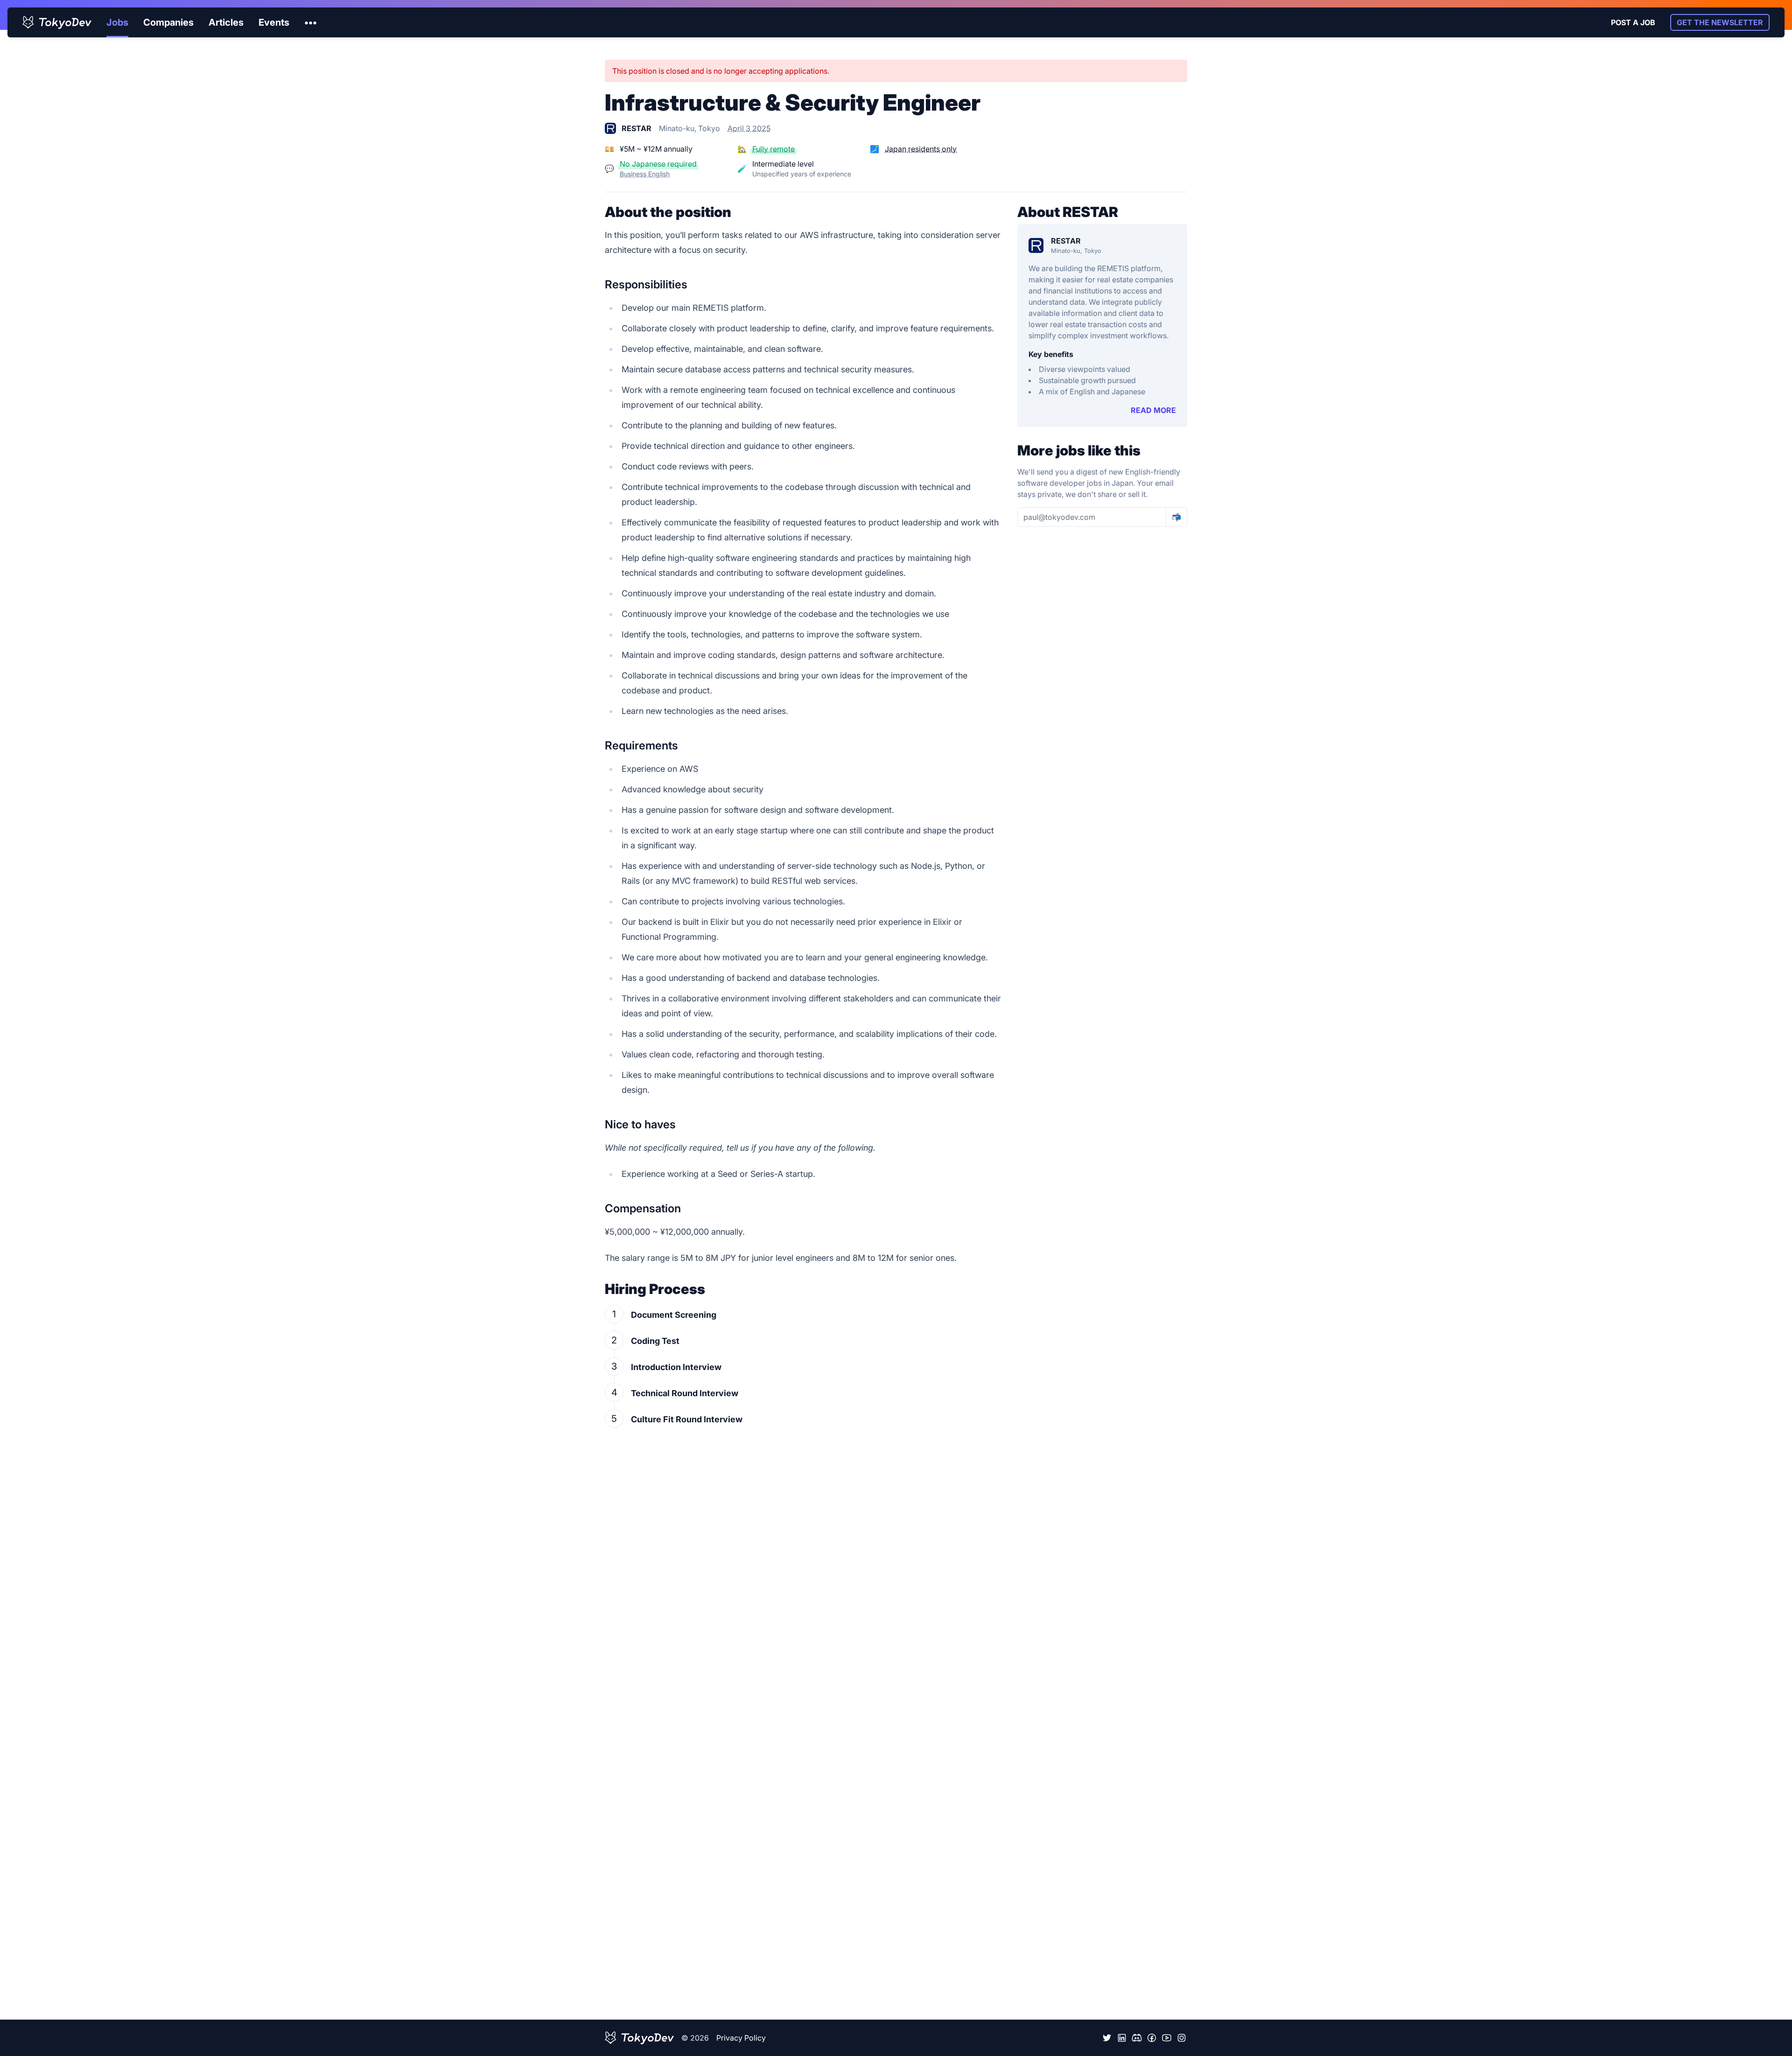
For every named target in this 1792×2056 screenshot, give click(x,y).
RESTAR (1066, 241)
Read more (1153, 410)
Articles (226, 22)
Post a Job (1633, 22)
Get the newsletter (1720, 22)
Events (274, 22)
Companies (168, 22)
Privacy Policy (741, 2038)
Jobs (117, 22)
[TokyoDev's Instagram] (1182, 2038)
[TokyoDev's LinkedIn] (1122, 2038)
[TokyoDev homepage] (57, 22)
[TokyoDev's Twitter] (1107, 2038)
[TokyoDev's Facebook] (1152, 2038)
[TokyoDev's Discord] (1137, 2038)
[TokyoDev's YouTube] (1167, 2038)
